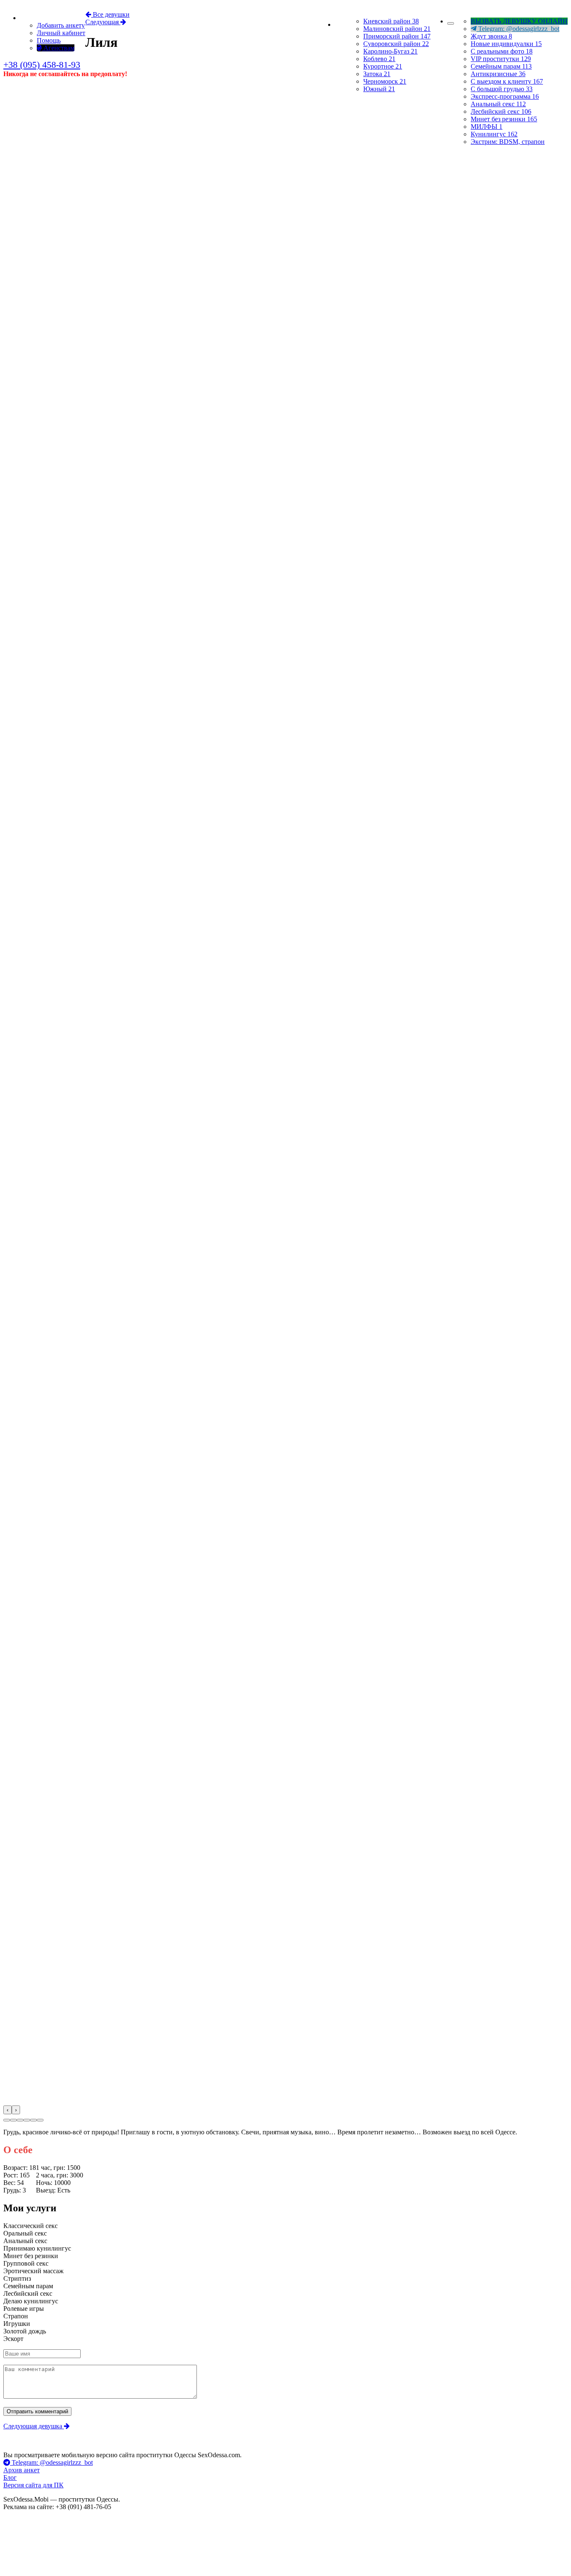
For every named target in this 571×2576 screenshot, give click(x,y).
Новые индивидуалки (506, 44)
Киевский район (391, 21)
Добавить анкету (61, 25)
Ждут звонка (491, 36)
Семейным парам (501, 66)
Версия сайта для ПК (33, 2485)
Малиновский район (397, 29)
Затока (377, 74)
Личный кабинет (61, 33)
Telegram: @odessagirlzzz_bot (518, 29)
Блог (10, 2478)
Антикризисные (498, 74)
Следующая (103, 22)
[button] (7, 2120)
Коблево (379, 59)
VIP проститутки (501, 59)
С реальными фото (502, 51)
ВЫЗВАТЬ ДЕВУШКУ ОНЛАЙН (519, 21)
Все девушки (110, 14)
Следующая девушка (34, 2426)
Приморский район (397, 36)
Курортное (383, 66)
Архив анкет (22, 2470)
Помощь (49, 40)
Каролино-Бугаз (390, 51)
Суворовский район (396, 44)
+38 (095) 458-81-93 (42, 65)
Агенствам (58, 48)
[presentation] (8, 2110)
